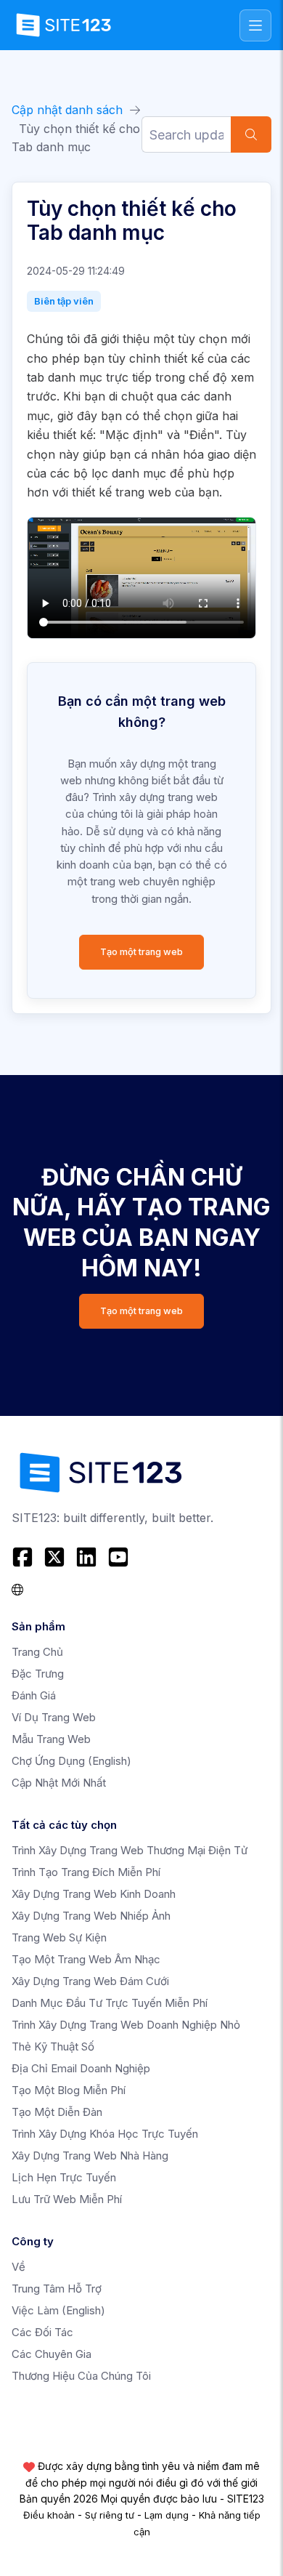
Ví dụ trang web (54, 1717)
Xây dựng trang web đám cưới (90, 1981)
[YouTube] (118, 1557)
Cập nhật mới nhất (59, 1783)
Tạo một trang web (141, 952)
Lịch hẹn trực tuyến (64, 2177)
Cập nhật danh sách (67, 110)
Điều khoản (49, 2515)
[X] (54, 1557)
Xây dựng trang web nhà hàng (90, 2156)
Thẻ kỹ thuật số (53, 2046)
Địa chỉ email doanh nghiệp (81, 2068)
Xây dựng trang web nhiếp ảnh (91, 1916)
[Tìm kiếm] (251, 134)
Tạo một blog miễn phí (69, 2090)
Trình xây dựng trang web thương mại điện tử (130, 1850)
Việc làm (58, 2310)
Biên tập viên (64, 301)
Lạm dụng (167, 2515)
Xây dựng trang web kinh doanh (94, 1894)
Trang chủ (37, 1652)
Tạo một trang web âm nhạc (86, 1959)
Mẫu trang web (51, 1739)
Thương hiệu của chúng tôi (81, 2376)
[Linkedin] (86, 1557)
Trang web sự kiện (59, 1937)
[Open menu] (255, 25)
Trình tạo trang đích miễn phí (86, 1872)
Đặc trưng (38, 1674)
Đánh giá (34, 1695)
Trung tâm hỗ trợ (57, 2289)
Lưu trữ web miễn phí (67, 2199)
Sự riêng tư (110, 2515)
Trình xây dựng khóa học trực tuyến (105, 2134)
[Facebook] (24, 1557)
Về (19, 2267)
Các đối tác (42, 2332)
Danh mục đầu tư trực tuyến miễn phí (110, 2003)
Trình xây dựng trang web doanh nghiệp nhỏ (126, 2025)
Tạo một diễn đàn (57, 2112)
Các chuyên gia (52, 2354)
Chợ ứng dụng (71, 1761)
